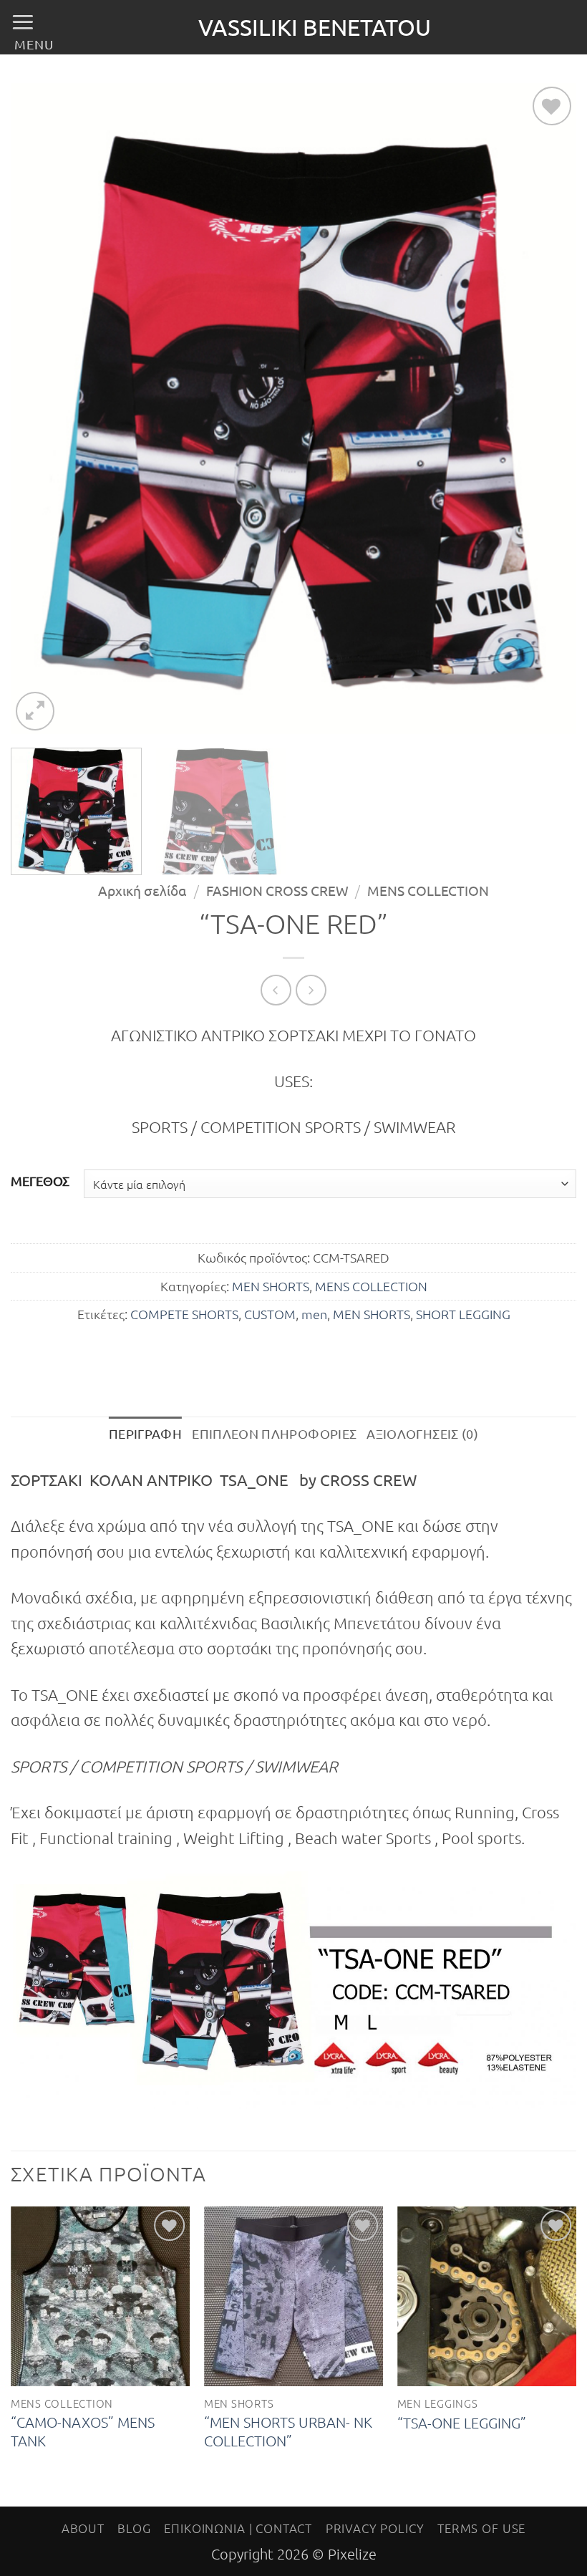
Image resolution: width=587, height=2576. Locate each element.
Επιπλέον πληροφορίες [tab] (274, 1433)
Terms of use (481, 2528)
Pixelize (352, 2554)
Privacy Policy (375, 2528)
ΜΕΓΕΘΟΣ (40, 1181)
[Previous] (40, 409)
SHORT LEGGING (463, 1314)
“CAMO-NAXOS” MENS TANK (83, 2431)
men (314, 1314)
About (83, 2528)
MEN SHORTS (271, 1286)
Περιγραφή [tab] (145, 1433)
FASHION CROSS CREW (277, 890)
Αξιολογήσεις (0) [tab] (422, 1433)
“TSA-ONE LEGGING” (462, 2423)
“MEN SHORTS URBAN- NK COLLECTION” (288, 2431)
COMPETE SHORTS (184, 1314)
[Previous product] (311, 990)
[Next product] (276, 990)
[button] (32, 29)
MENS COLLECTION (428, 890)
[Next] (547, 409)
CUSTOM (270, 1314)
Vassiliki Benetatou (315, 27)
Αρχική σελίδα (142, 890)
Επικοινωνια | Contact (238, 2528)
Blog (134, 2528)
